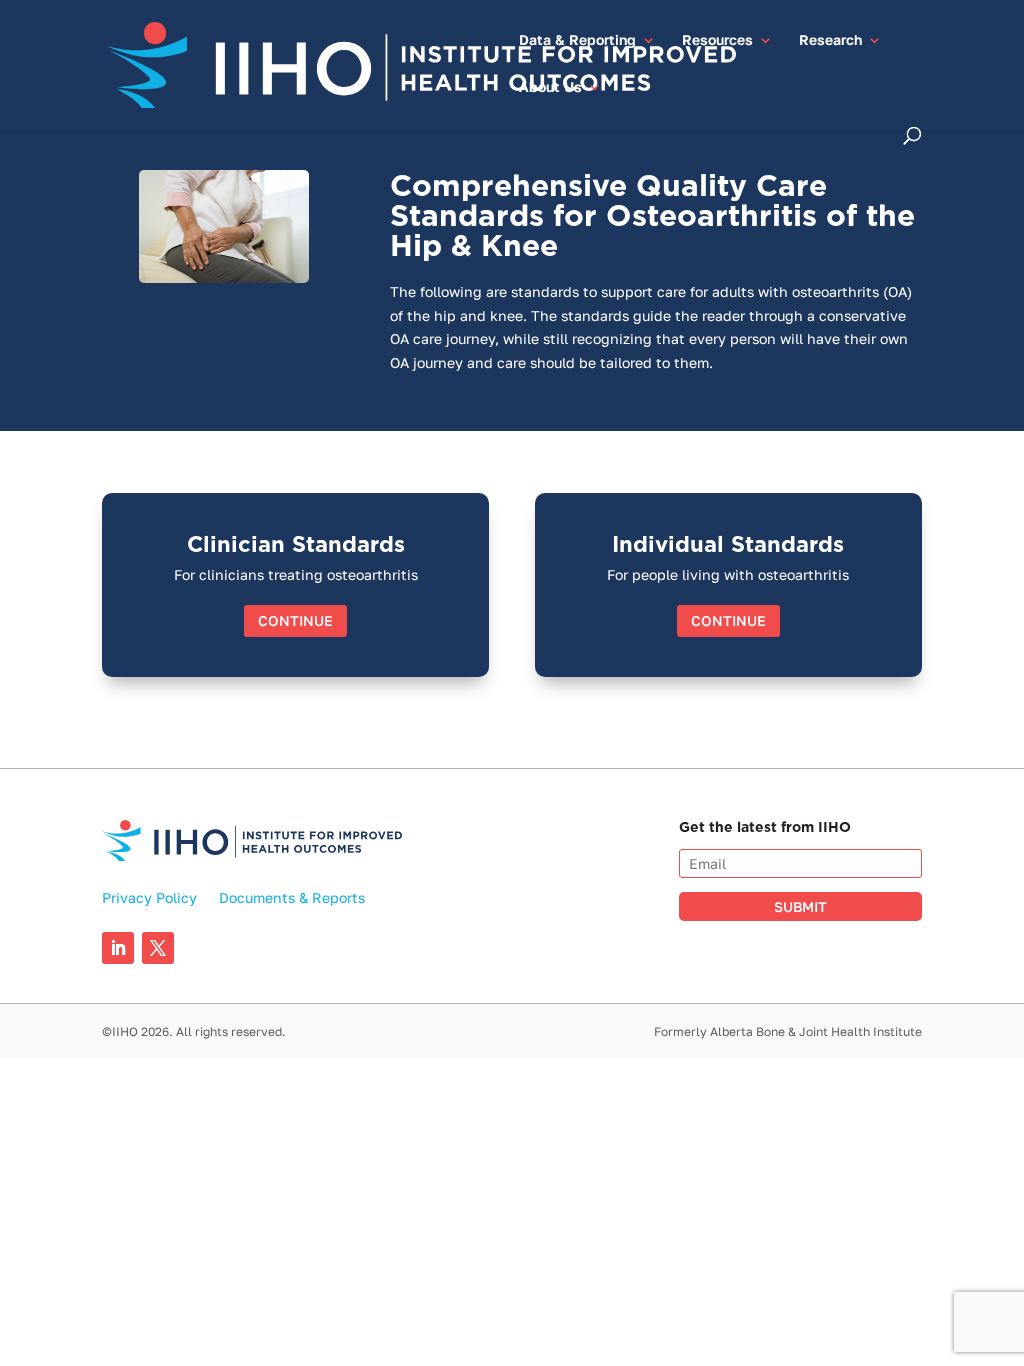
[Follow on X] (158, 948)
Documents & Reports (292, 898)
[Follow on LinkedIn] (118, 948)
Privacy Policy (149, 898)
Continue (295, 620)
